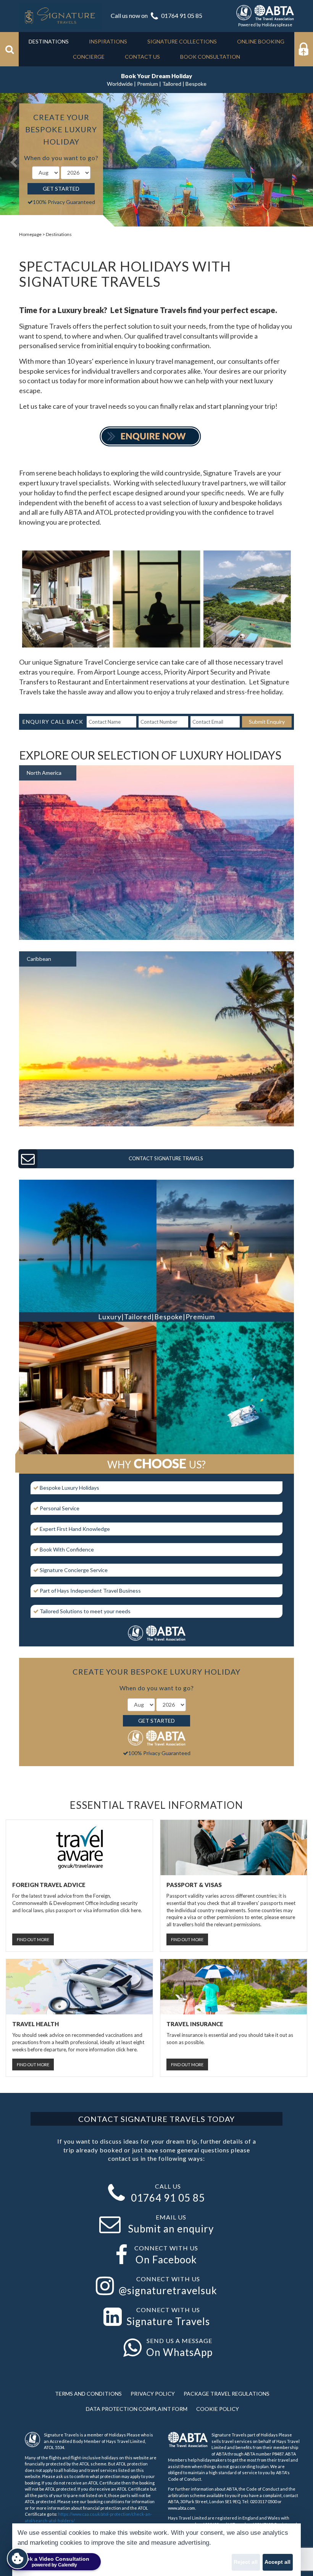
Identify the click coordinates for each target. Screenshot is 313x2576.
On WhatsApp (179, 2352)
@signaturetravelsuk (168, 2290)
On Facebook (166, 2260)
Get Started (61, 189)
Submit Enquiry (267, 722)
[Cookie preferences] (18, 2558)
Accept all (278, 2562)
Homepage (30, 234)
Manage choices (37, 2562)
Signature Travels (168, 2321)
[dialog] (156, 2550)
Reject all (246, 2562)
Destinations (59, 234)
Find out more (33, 1939)
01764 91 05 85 (182, 15)
